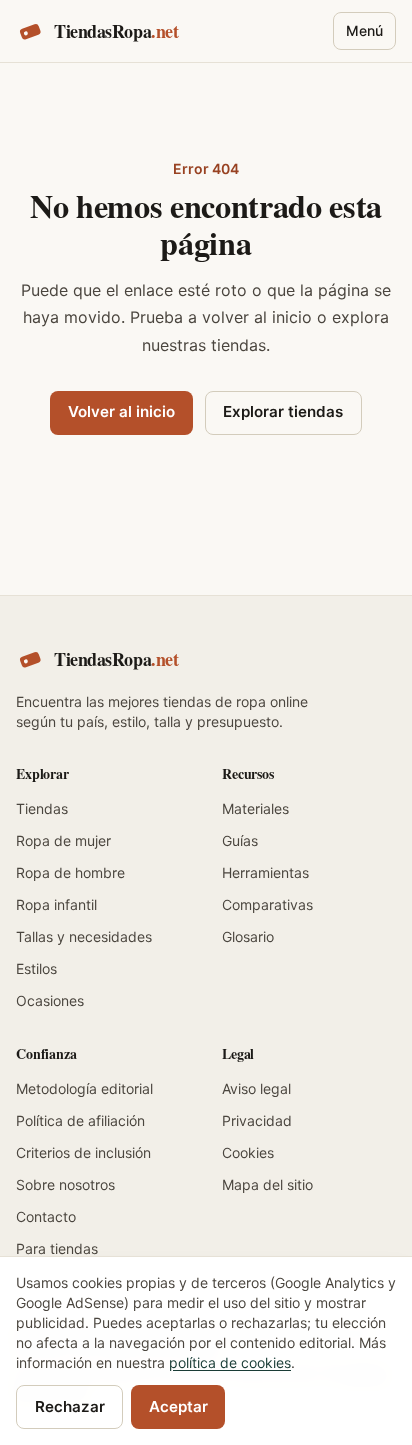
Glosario (248, 936)
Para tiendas (57, 1248)
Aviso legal (256, 1088)
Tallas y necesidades (84, 936)
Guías (240, 840)
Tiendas (42, 808)
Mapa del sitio (267, 1184)
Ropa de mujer (63, 840)
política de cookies (230, 1362)
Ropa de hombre (70, 872)
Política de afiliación (80, 1120)
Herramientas (265, 872)
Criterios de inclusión (83, 1152)
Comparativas (267, 904)
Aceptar (178, 1406)
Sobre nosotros (65, 1184)
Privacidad (257, 1120)
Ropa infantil (56, 904)
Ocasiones (50, 1000)
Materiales (255, 808)
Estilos (36, 968)
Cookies (248, 1152)
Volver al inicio (121, 411)
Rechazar (70, 1406)
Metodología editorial (84, 1088)
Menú (364, 30)
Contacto (46, 1216)
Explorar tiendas (283, 411)
